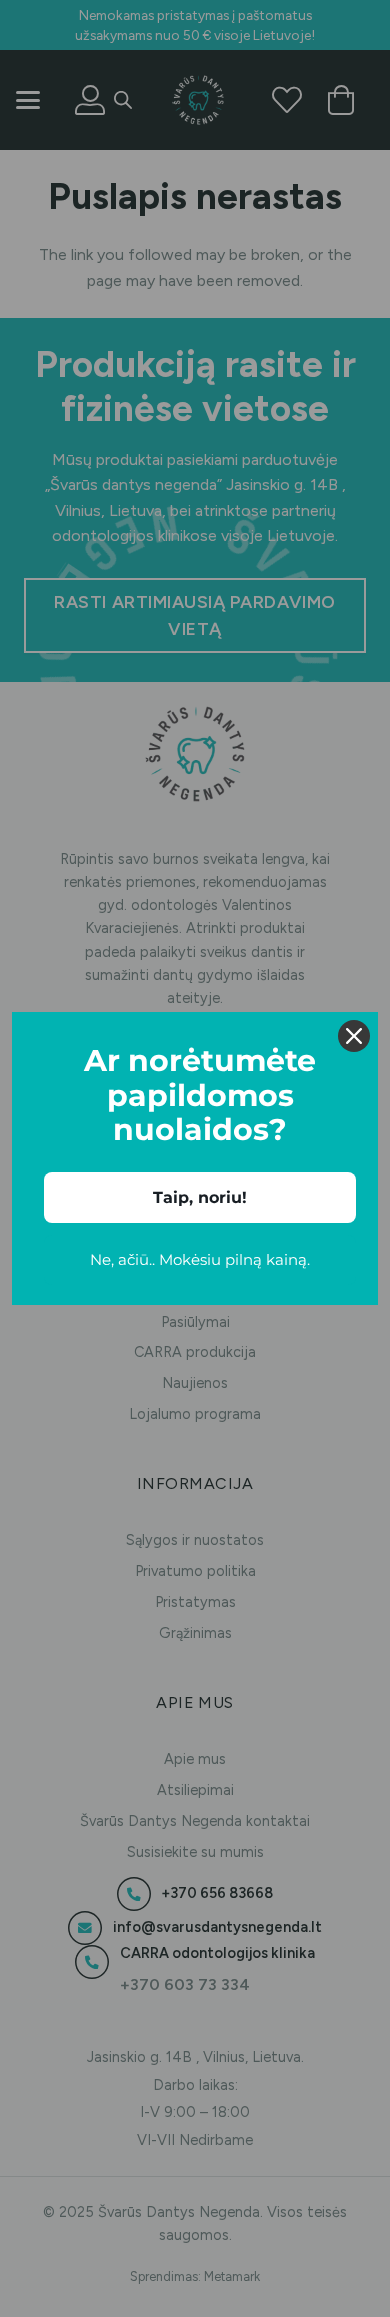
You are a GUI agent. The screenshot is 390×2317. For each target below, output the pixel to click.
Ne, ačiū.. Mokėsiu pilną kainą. (200, 1259)
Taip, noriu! (200, 1197)
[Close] (354, 1036)
